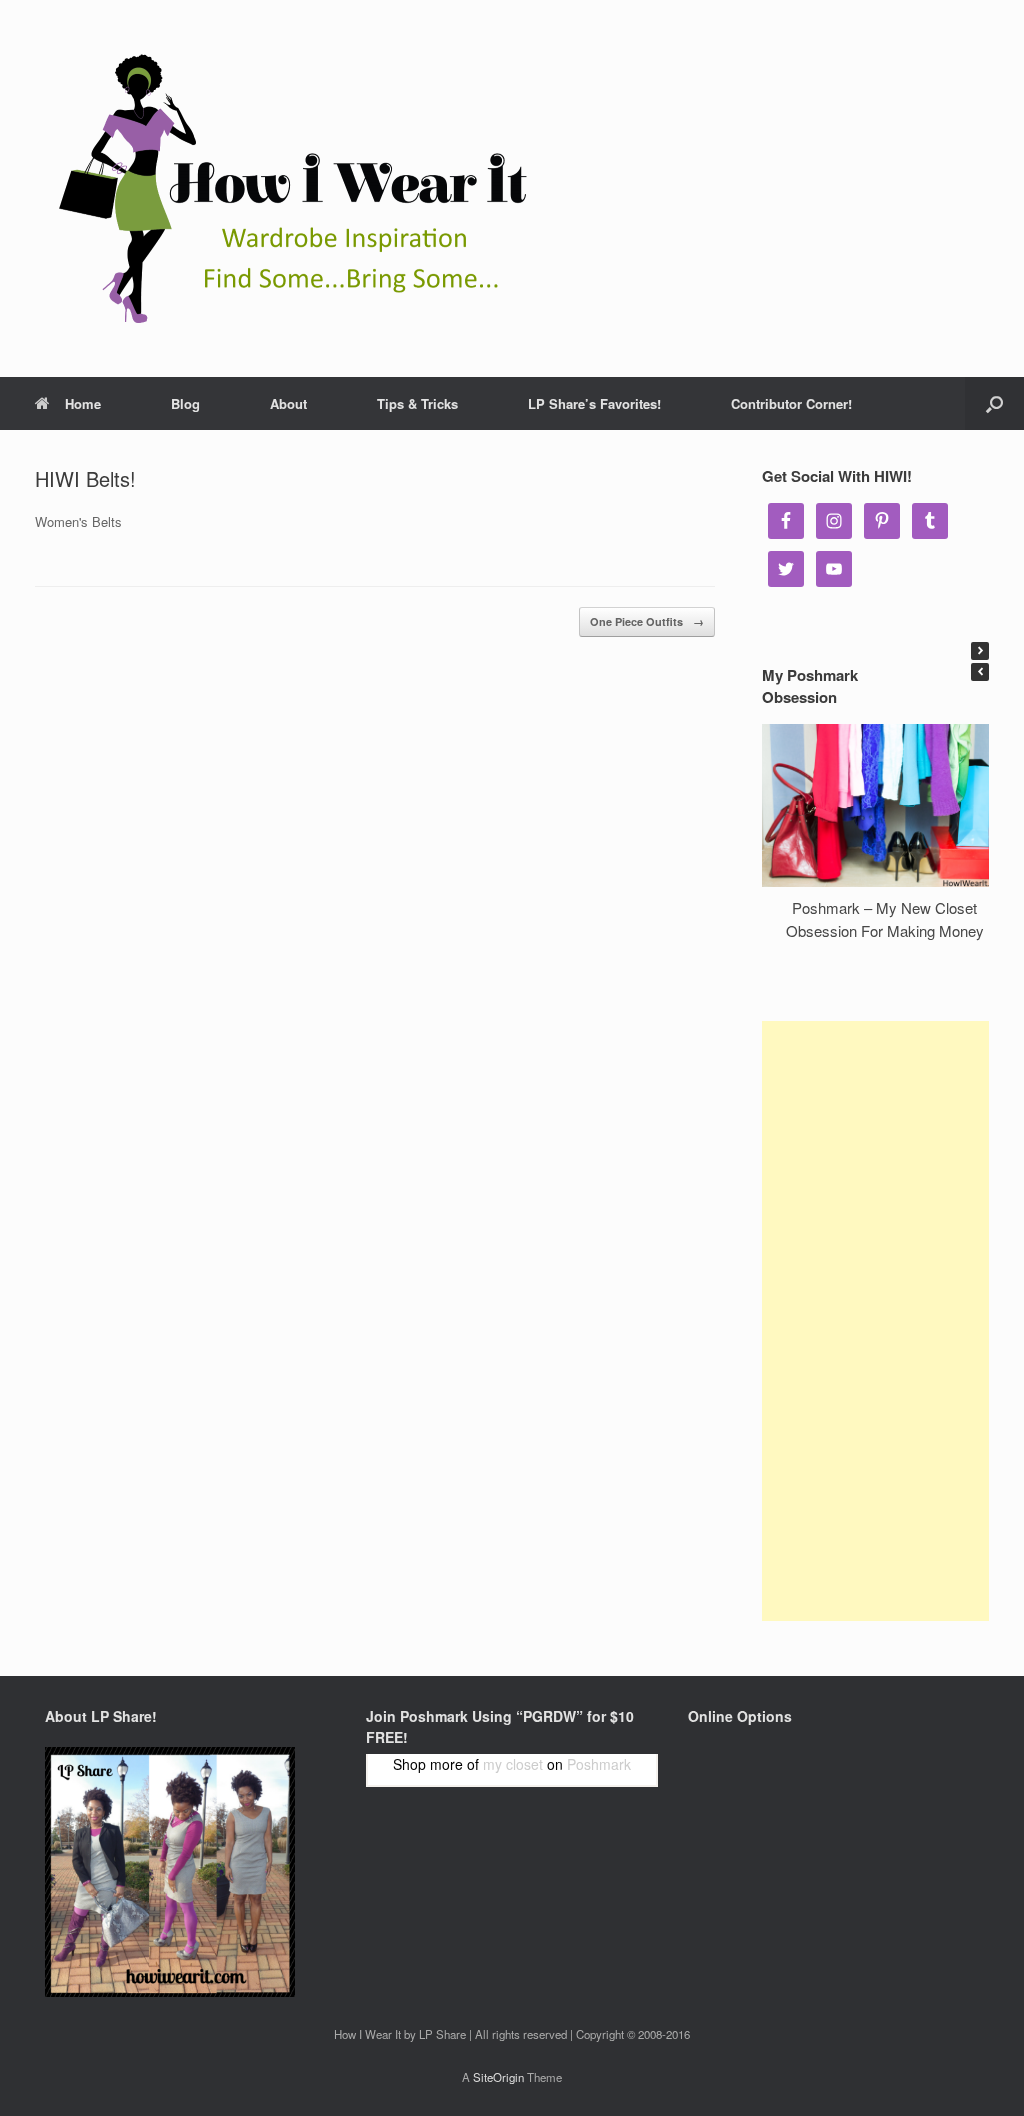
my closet (513, 1764)
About (288, 403)
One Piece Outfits (647, 621)
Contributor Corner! (791, 403)
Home (83, 403)
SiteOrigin (498, 2077)
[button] (980, 651)
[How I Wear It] (285, 188)
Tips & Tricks (417, 403)
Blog (185, 403)
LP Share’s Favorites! (594, 403)
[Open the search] (994, 403)
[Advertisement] (875, 1321)
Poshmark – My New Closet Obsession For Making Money (885, 919)
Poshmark (599, 1764)
